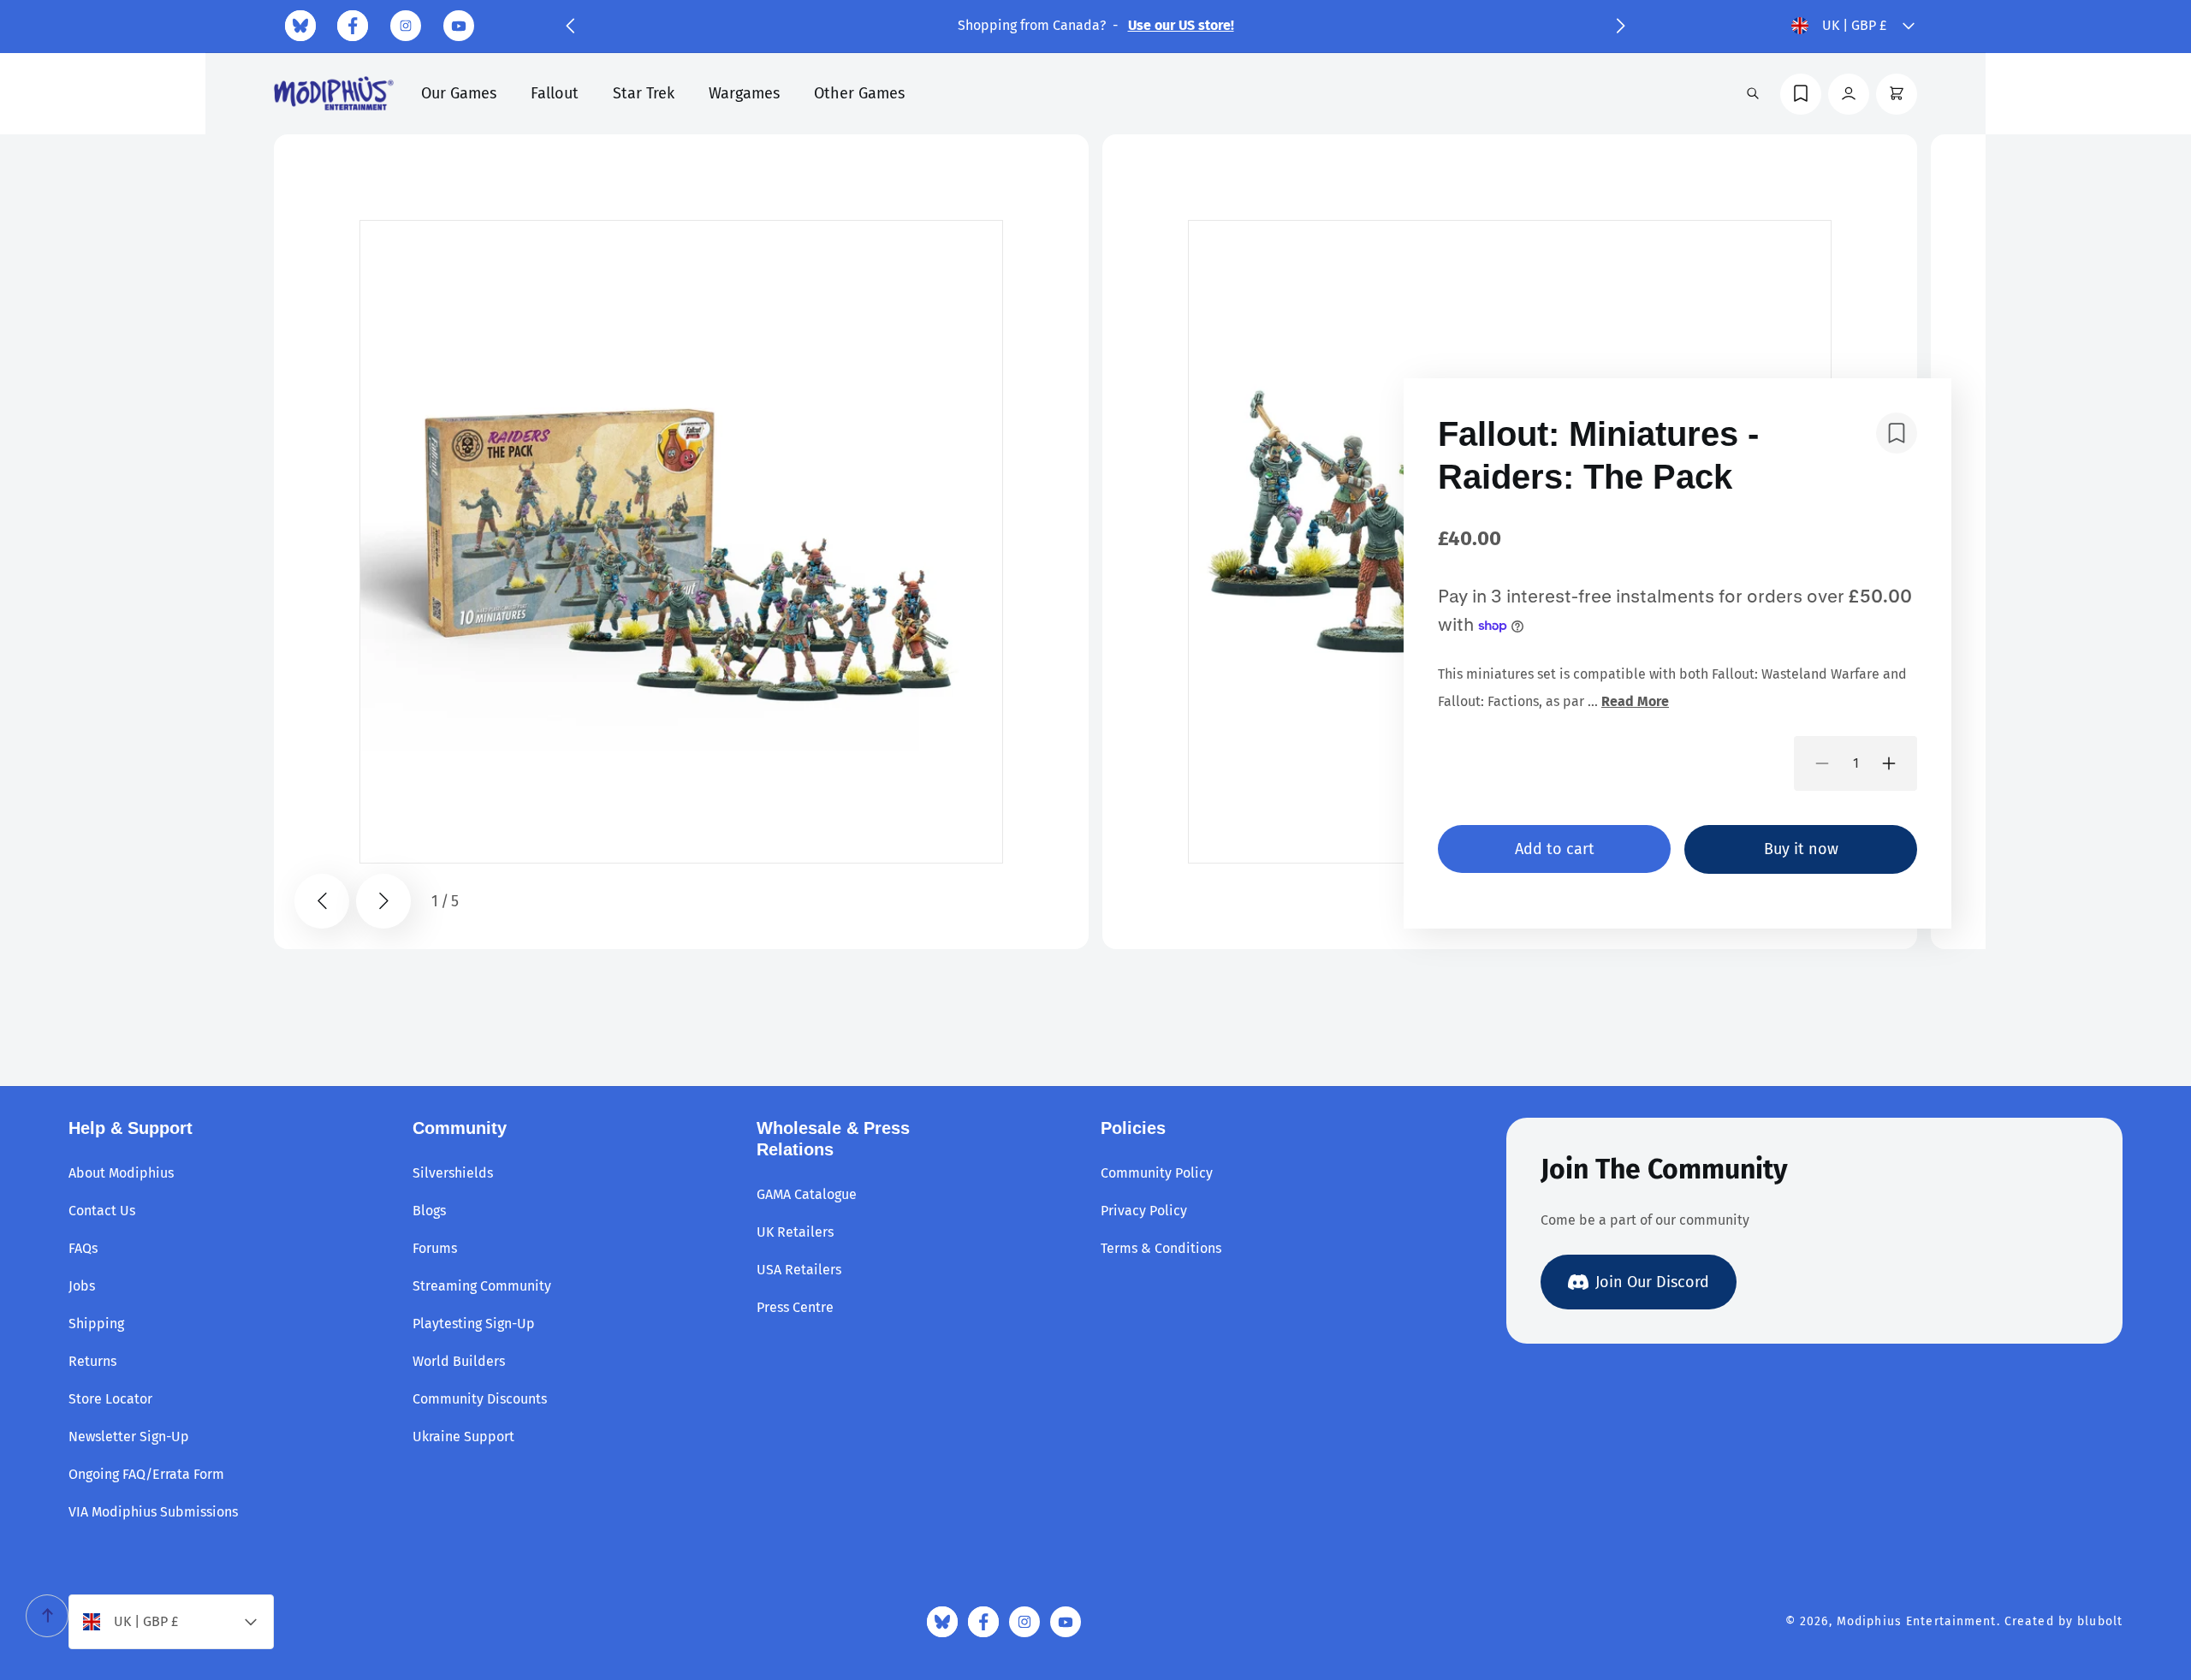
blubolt (2100, 1621)
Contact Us (102, 1211)
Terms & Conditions (1161, 1248)
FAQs (83, 1248)
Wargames (744, 93)
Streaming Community (482, 1286)
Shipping (96, 1324)
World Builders (459, 1361)
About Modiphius (121, 1173)
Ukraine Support (463, 1437)
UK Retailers (795, 1232)
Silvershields (453, 1173)
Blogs (429, 1211)
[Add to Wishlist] (1897, 433)
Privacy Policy (1144, 1211)
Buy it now (1801, 849)
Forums (435, 1248)
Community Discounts (480, 1399)
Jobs (82, 1286)
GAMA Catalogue (807, 1194)
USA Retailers (799, 1270)
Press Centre (795, 1307)
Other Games (859, 93)
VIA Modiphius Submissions (153, 1512)
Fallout (555, 93)
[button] (570, 26)
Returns (92, 1361)
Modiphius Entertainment (1917, 1621)
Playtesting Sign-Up (474, 1324)
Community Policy (1157, 1173)
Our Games (459, 93)
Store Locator (110, 1399)
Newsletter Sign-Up (129, 1437)
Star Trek (644, 93)
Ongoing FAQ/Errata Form (146, 1474)
